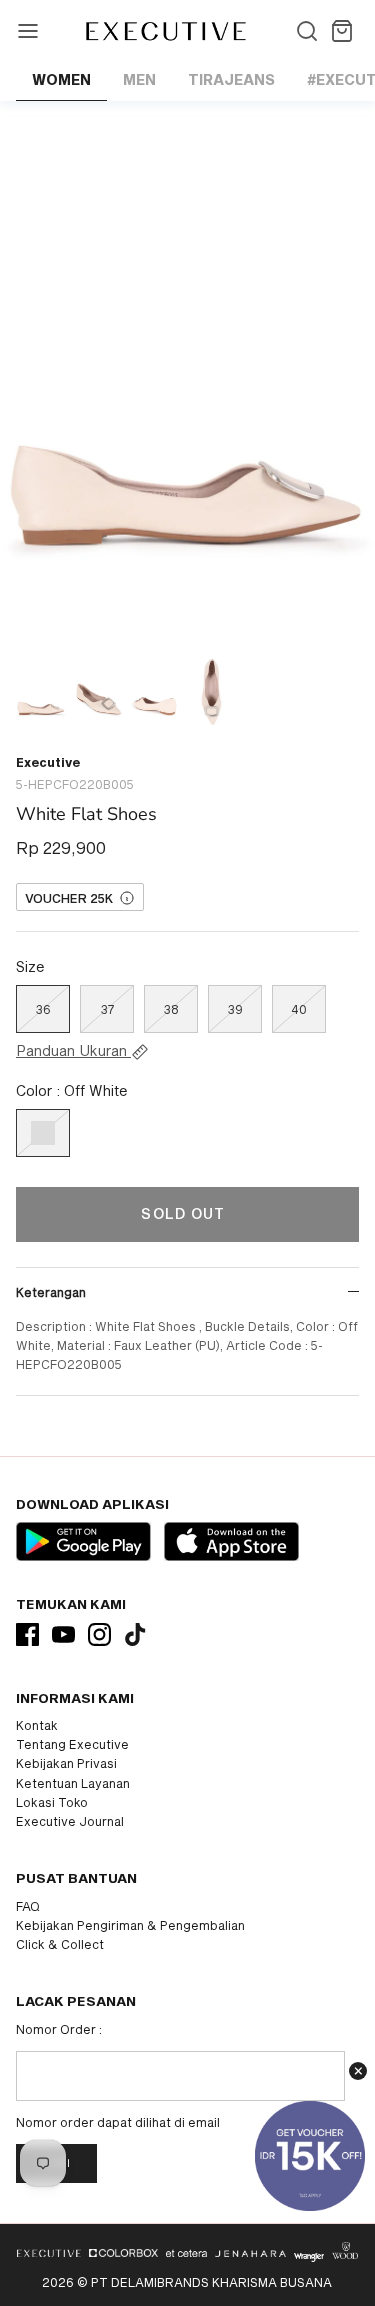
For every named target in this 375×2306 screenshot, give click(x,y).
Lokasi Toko (52, 1802)
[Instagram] (99, 1634)
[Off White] (43, 1133)
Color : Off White (72, 1090)
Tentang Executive (72, 1744)
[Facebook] (27, 1634)
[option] (187, 372)
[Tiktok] (135, 1634)
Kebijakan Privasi (66, 1763)
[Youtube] (63, 1634)
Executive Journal (70, 1821)
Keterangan (51, 1292)
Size (30, 966)
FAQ (28, 1906)
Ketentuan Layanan (73, 1783)
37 (107, 1009)
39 (235, 1009)
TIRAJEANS (231, 79)
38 (171, 1009)
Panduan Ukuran (73, 1051)
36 (43, 1009)
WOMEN (61, 79)
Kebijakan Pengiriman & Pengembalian (130, 1925)
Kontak (37, 1725)
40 (299, 1009)
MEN (139, 79)
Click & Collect (60, 1944)
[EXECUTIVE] (164, 31)
